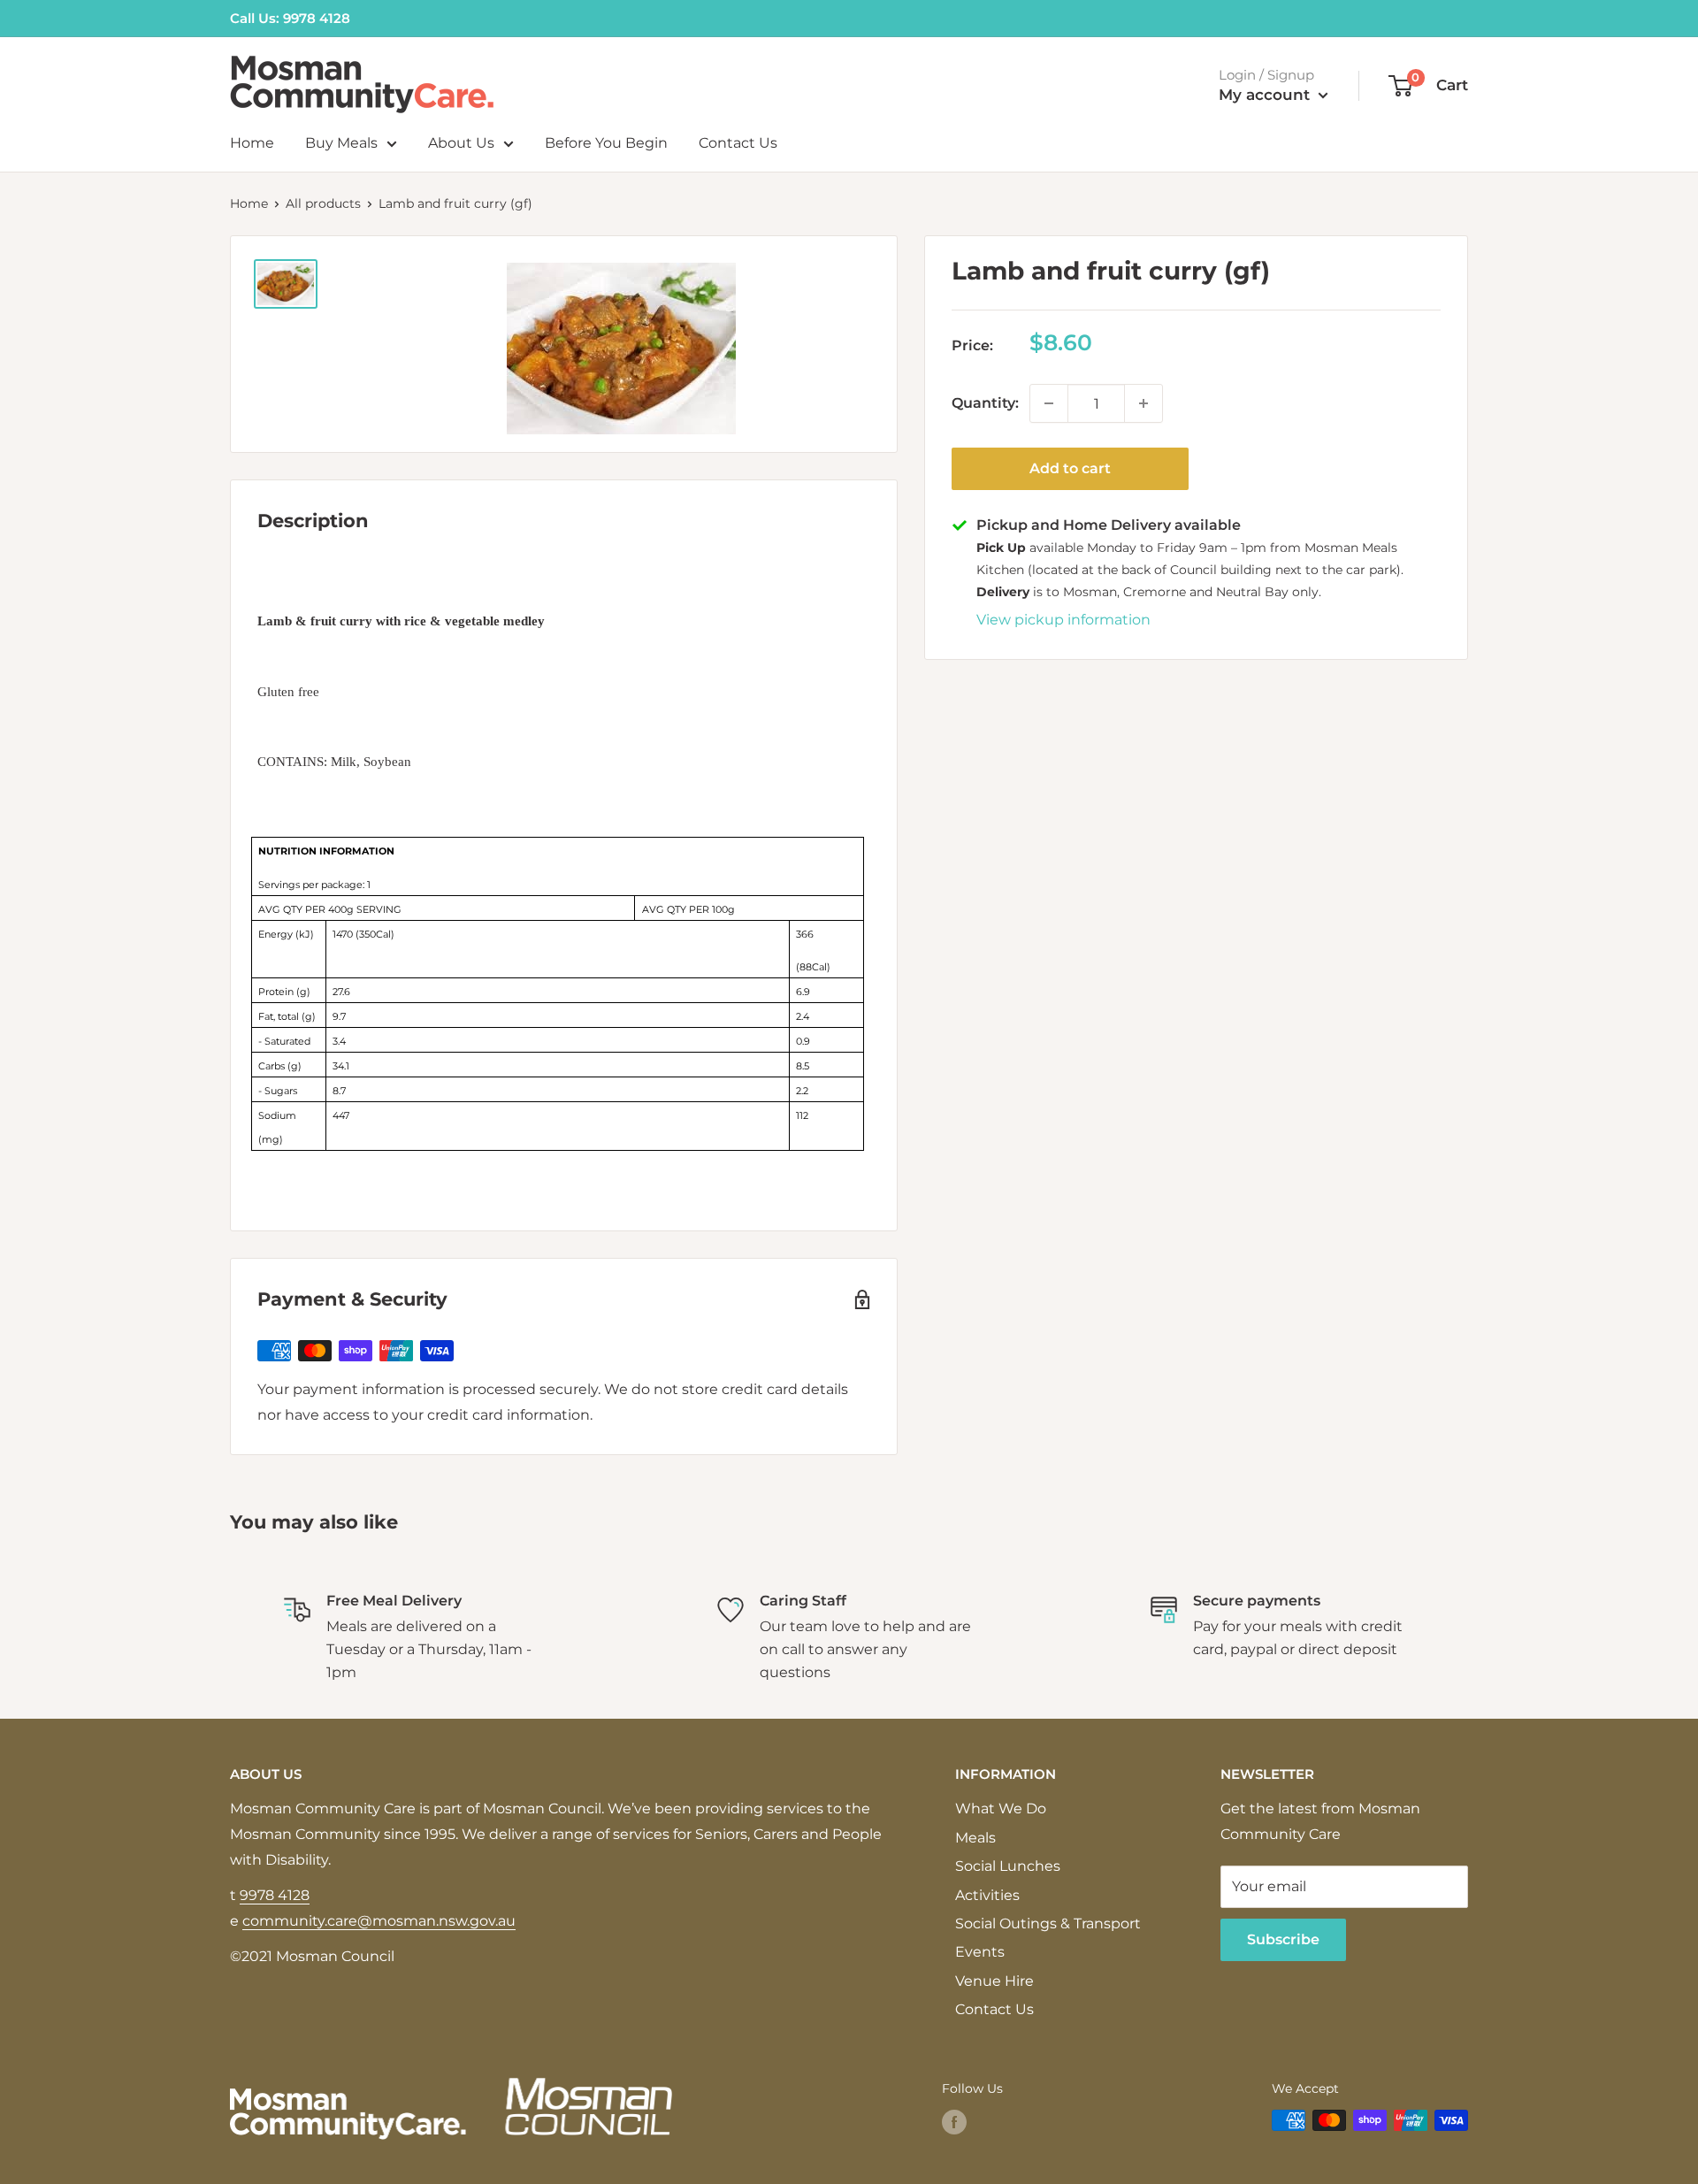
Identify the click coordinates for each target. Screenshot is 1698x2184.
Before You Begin (606, 143)
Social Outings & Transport (1048, 1923)
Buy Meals (341, 143)
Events (980, 1952)
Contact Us (738, 143)
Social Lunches (1008, 1866)
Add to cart (1070, 468)
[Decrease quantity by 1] (1049, 403)
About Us (461, 143)
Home (252, 143)
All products (323, 203)
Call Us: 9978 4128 (290, 18)
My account (1266, 95)
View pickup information (1063, 619)
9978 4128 (275, 1895)
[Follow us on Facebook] (954, 2122)
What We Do (1001, 1809)
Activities (987, 1895)
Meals (975, 1838)
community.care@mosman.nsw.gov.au (379, 1921)
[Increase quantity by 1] (1143, 403)
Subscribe (1283, 1939)
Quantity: (985, 402)
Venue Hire (994, 1981)
